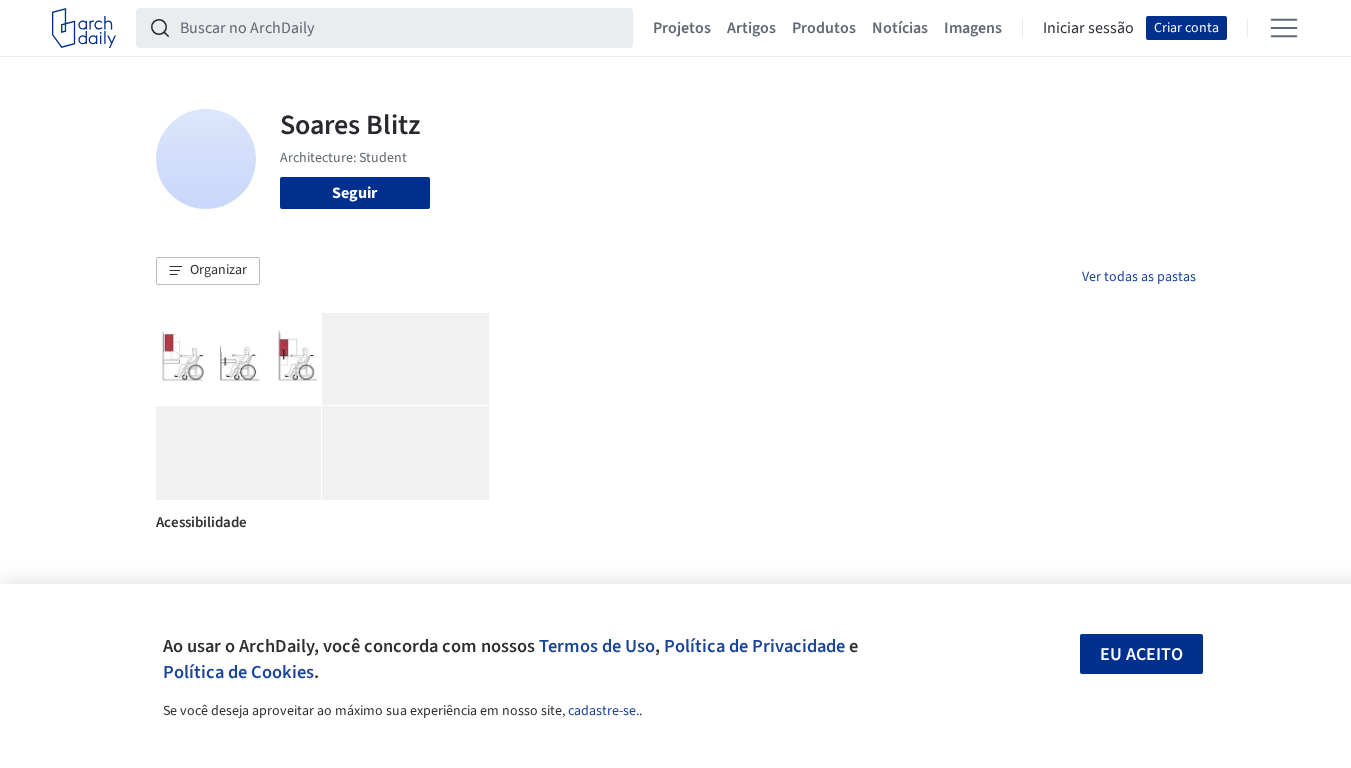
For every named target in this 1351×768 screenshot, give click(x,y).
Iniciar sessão (1088, 28)
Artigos (751, 28)
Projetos (682, 28)
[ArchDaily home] (84, 28)
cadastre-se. (603, 711)
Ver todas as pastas (1139, 277)
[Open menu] (1284, 28)
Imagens (973, 28)
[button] (208, 271)
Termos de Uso (597, 646)
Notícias (900, 28)
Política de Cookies (238, 672)
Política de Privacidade (754, 646)
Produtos (824, 28)
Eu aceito (1141, 654)
